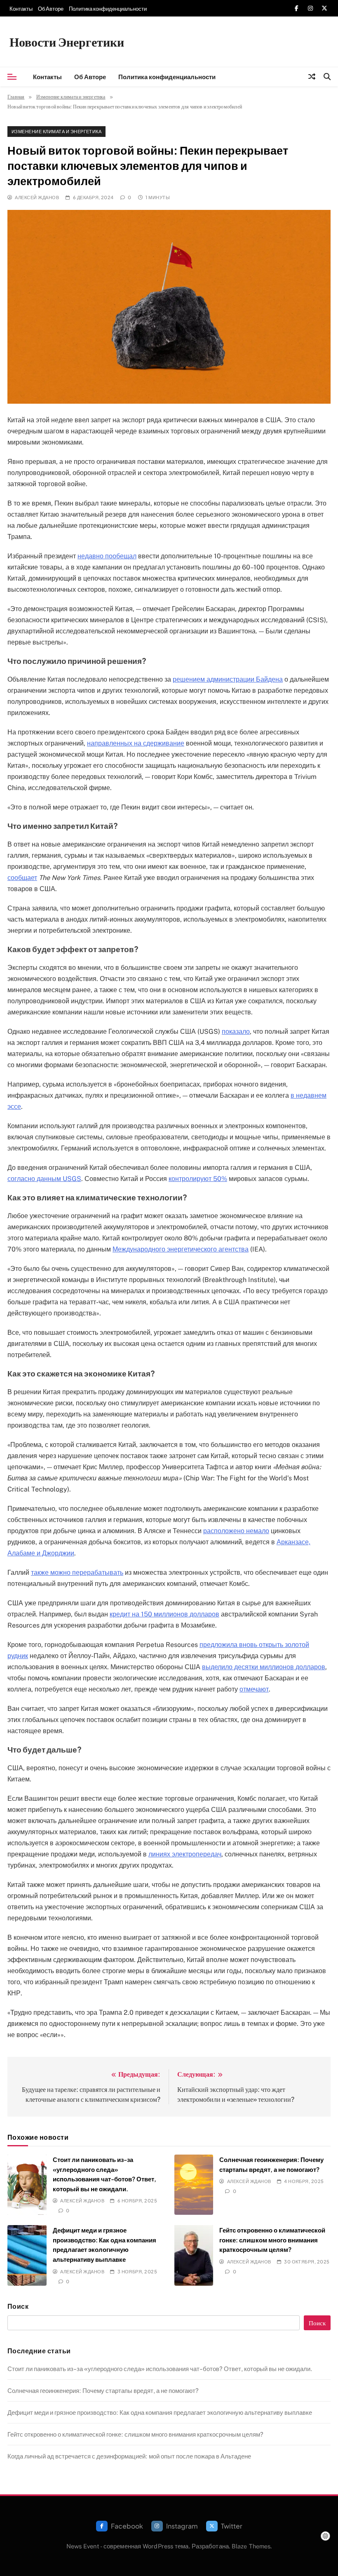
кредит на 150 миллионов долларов (164, 1614)
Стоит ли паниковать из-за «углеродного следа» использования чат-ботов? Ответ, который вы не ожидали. (160, 2368)
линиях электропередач (185, 1854)
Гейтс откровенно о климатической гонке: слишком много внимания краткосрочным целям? (272, 2240)
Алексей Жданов (37, 197)
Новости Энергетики (67, 42)
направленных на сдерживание (136, 743)
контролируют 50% (198, 1179)
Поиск (18, 2306)
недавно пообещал (107, 556)
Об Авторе (51, 9)
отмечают (254, 1689)
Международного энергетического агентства (181, 1249)
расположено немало (236, 1531)
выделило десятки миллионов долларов (264, 1667)
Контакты (21, 9)
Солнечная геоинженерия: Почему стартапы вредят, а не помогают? (103, 2390)
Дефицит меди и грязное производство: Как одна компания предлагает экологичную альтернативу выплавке (160, 2412)
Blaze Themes (251, 2546)
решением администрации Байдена (228, 679)
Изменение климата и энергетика (56, 131)
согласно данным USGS (44, 1179)
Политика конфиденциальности (108, 9)
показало (236, 1032)
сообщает (22, 878)
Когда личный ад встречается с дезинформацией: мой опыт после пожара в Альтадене (129, 2456)
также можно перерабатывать (77, 1573)
